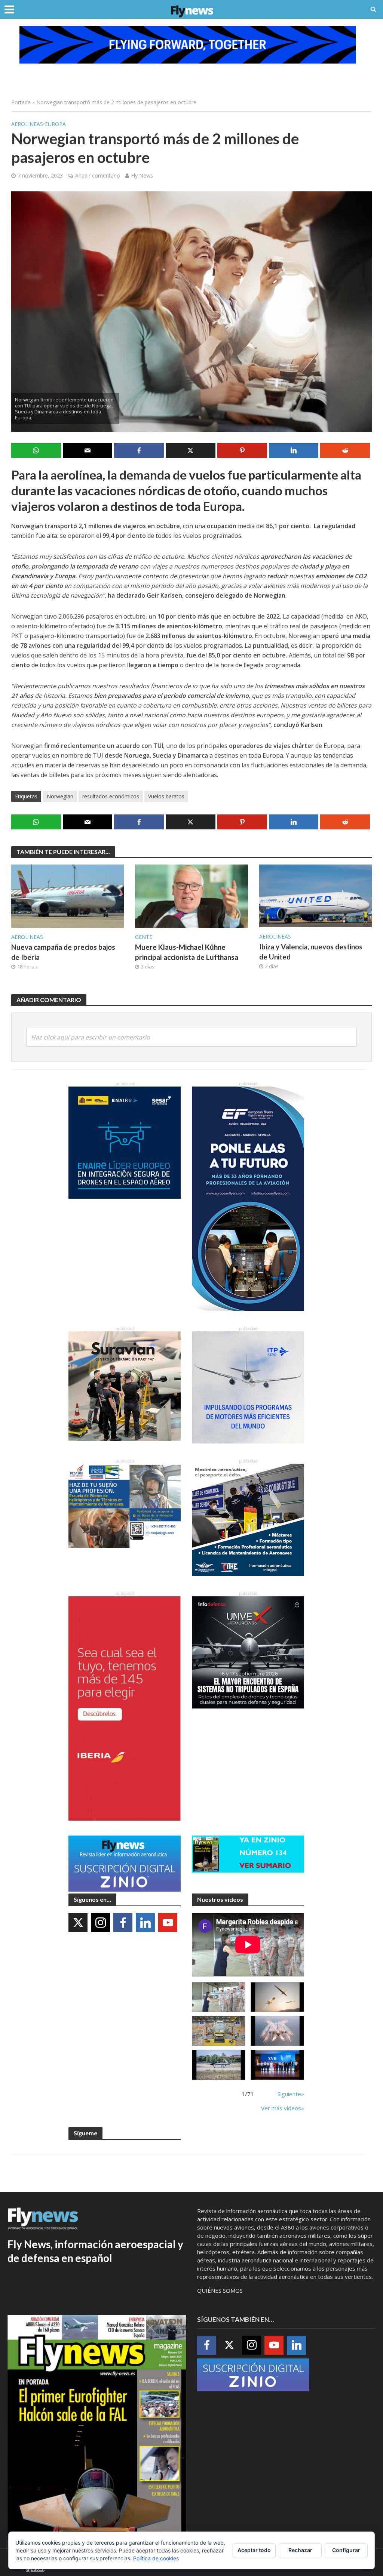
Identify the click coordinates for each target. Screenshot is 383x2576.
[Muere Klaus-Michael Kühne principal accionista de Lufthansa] (191, 896)
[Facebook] (123, 1922)
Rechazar (300, 2550)
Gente (144, 937)
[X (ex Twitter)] (78, 1922)
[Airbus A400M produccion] (219, 2031)
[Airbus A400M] (277, 2031)
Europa (55, 124)
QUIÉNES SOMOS (220, 2290)
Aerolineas (27, 124)
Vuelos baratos (166, 796)
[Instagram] (100, 1922)
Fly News (142, 175)
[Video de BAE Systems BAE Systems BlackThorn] (277, 1997)
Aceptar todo (254, 2550)
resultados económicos (111, 796)
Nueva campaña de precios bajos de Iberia (63, 952)
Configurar (346, 2550)
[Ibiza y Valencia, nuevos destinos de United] (315, 895)
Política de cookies (156, 2558)
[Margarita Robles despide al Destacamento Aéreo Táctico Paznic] (219, 1997)
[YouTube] (168, 1922)
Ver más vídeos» (283, 2108)
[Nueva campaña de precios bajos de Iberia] (68, 896)
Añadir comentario (98, 175)
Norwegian (60, 796)
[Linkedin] (145, 1922)
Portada (21, 102)
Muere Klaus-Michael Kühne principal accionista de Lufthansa (187, 952)
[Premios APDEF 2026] (277, 2065)
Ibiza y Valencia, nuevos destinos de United (311, 952)
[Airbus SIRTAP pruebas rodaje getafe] (219, 2065)
